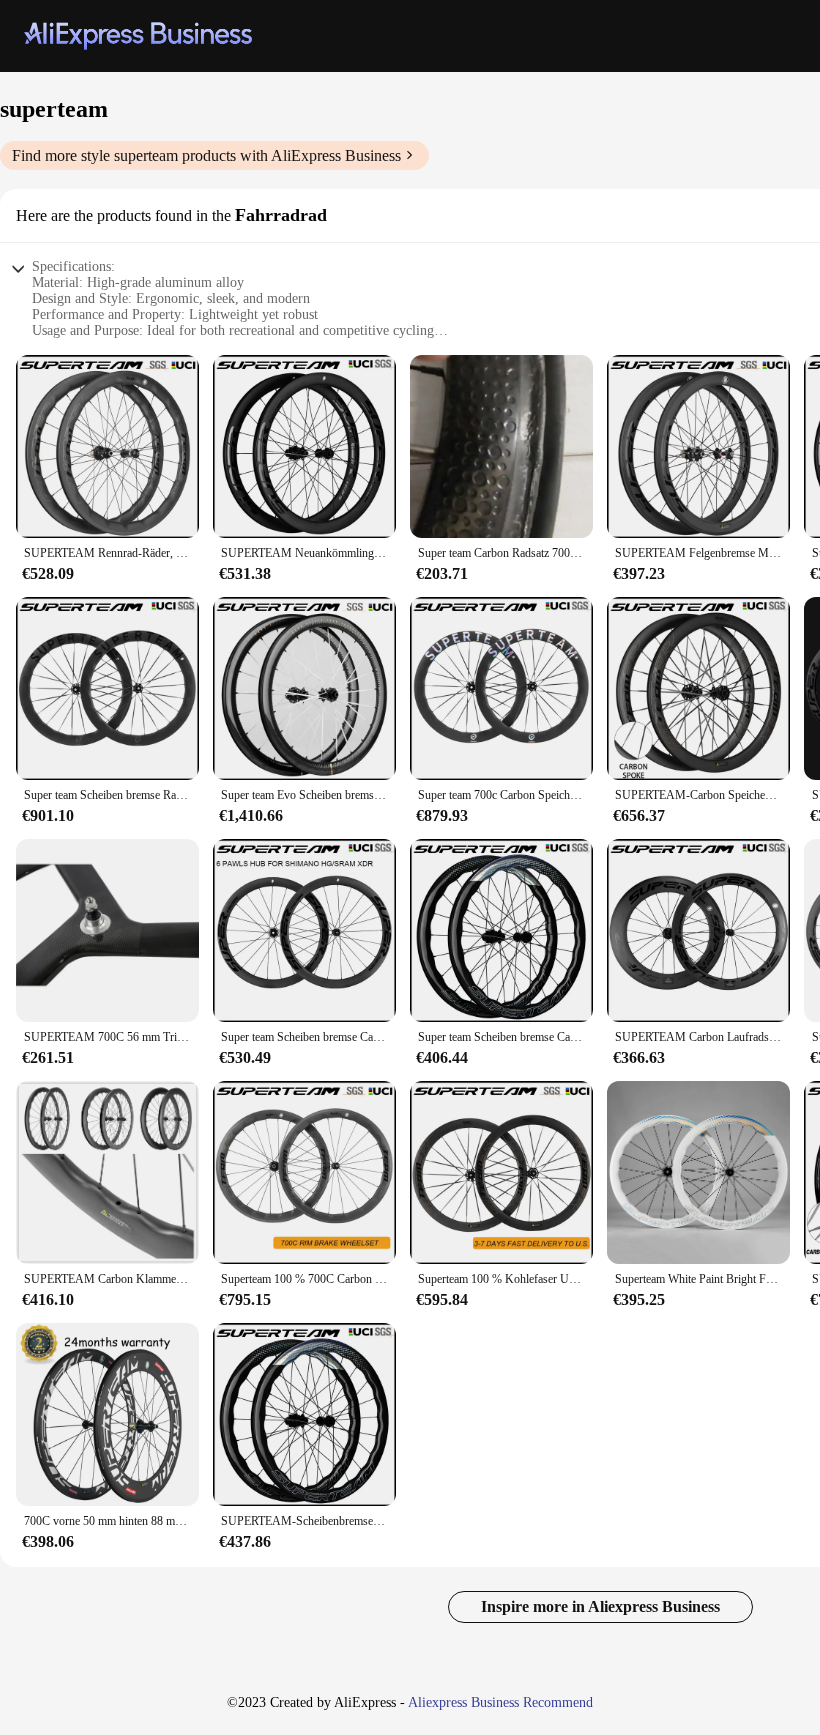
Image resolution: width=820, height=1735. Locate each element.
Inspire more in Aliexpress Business (600, 1606)
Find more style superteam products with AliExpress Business (206, 155)
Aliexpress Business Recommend (500, 1702)
